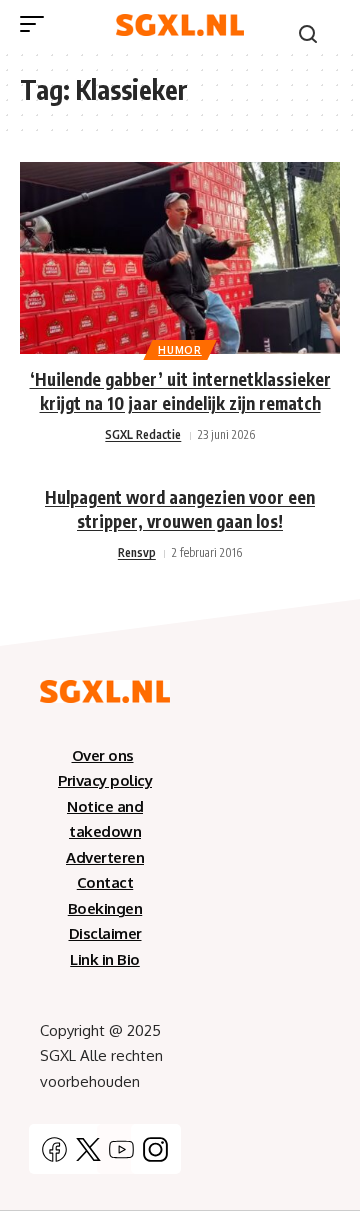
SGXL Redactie (143, 434)
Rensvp (137, 552)
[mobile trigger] (37, 24)
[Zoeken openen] (308, 34)
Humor (180, 350)
